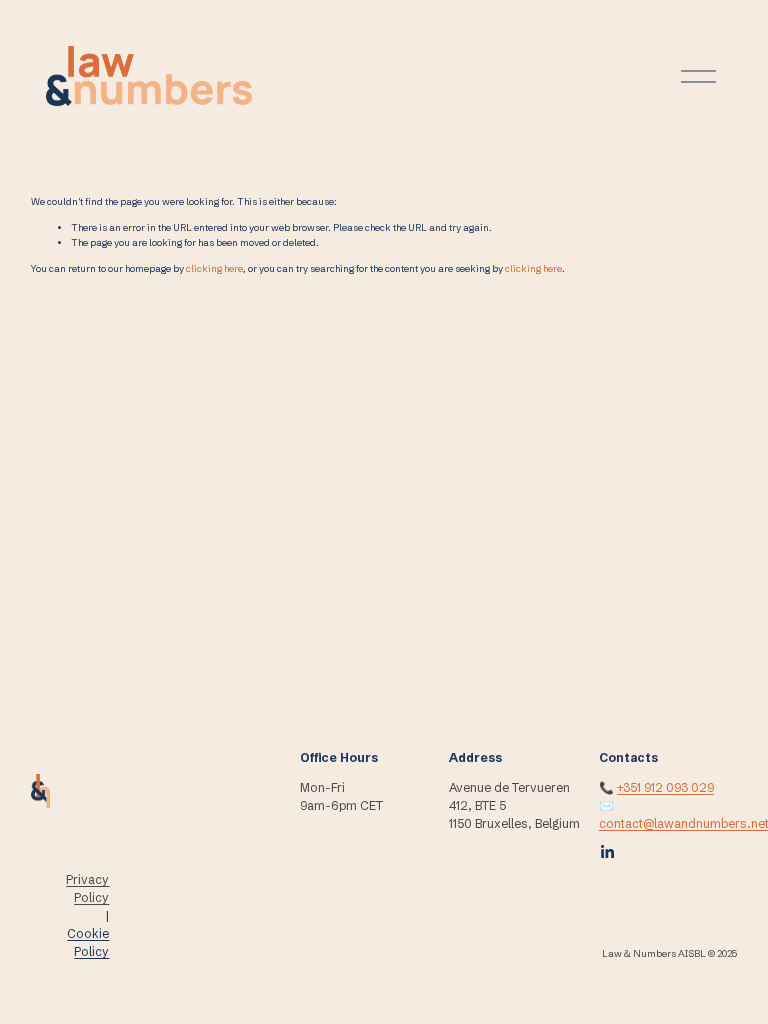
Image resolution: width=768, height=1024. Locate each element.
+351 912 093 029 (665, 787)
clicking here (214, 268)
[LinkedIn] (607, 852)
